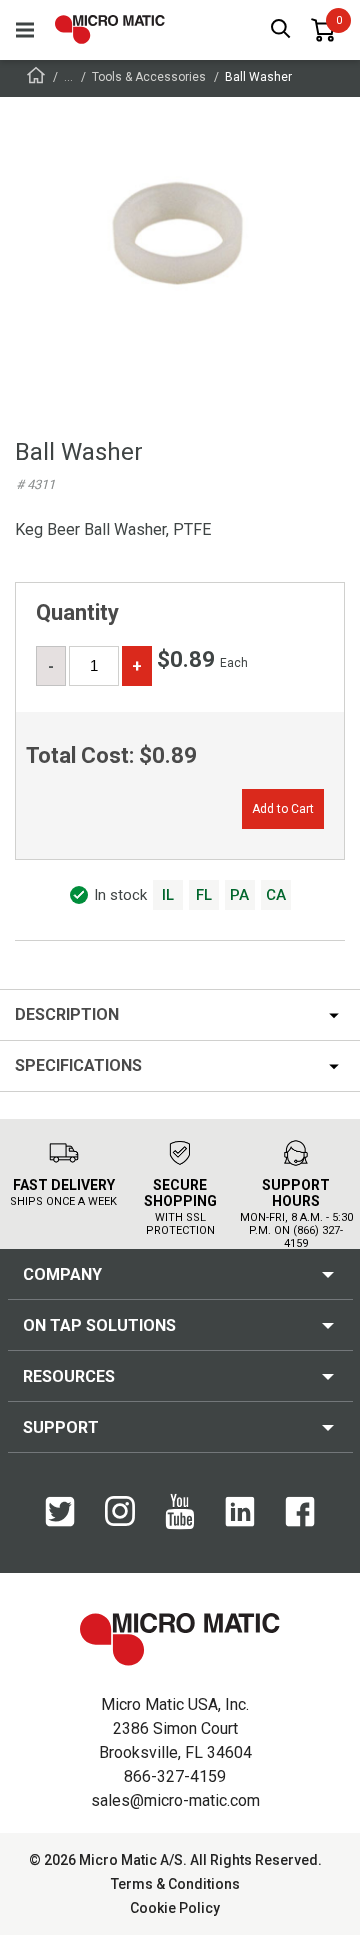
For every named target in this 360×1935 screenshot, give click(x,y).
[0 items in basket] (323, 30)
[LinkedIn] (240, 1522)
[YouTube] (180, 1525)
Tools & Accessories (149, 77)
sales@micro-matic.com (175, 1800)
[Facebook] (300, 1522)
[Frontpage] (36, 78)
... (68, 77)
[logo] (110, 29)
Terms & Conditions (175, 1884)
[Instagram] (120, 1521)
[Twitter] (60, 1522)
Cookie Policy (175, 1908)
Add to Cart (283, 809)
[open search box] (281, 30)
